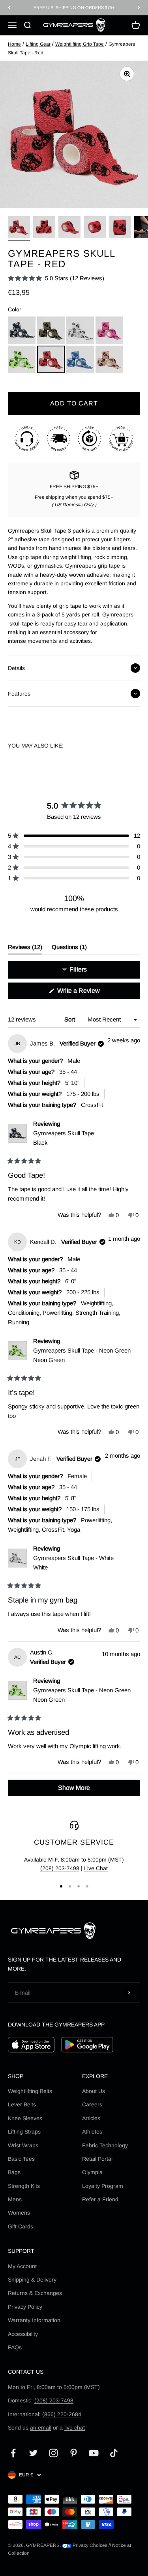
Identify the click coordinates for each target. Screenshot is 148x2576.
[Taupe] (109, 359)
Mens (15, 2199)
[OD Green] (51, 330)
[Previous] (9, 8)
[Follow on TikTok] (114, 2453)
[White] (80, 330)
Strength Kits (24, 2186)
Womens (19, 2213)
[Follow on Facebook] (13, 2453)
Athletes (92, 2132)
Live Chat (96, 1868)
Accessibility (23, 2334)
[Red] (51, 359)
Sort (70, 1019)
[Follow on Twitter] (33, 2453)
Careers (92, 2104)
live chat (75, 2428)
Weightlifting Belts (30, 2091)
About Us (94, 2091)
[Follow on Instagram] (53, 2453)
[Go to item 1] (19, 228)
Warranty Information (34, 2320)
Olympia (92, 2172)
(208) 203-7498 (60, 1868)
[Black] (22, 330)
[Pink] (109, 330)
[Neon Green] (22, 359)
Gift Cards (21, 2226)
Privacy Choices (89, 2545)
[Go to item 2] (44, 228)
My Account (22, 2266)
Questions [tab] (69, 949)
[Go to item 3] (69, 228)
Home (14, 44)
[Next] (139, 8)
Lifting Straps (24, 2132)
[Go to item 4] (95, 228)
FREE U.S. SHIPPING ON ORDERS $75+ (74, 7)
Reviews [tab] (25, 949)
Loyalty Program (103, 2186)
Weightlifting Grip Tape (80, 44)
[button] (56, 278)
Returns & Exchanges (35, 2293)
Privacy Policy (25, 2307)
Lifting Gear (38, 44)
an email (41, 2428)
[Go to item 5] (120, 228)
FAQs (15, 2347)
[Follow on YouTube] (94, 2453)
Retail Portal (97, 2159)
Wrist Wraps (23, 2145)
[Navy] (80, 359)
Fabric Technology (105, 2145)
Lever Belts (22, 2104)
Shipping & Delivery (32, 2280)
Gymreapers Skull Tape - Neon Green (82, 1355)
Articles (91, 2118)
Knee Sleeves (25, 2118)
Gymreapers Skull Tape (64, 1138)
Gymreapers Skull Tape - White (73, 1563)
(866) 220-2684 (62, 2414)
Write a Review (89, 993)
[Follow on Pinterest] (74, 2453)
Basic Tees (21, 2159)
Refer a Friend (100, 2199)
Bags (14, 2172)
